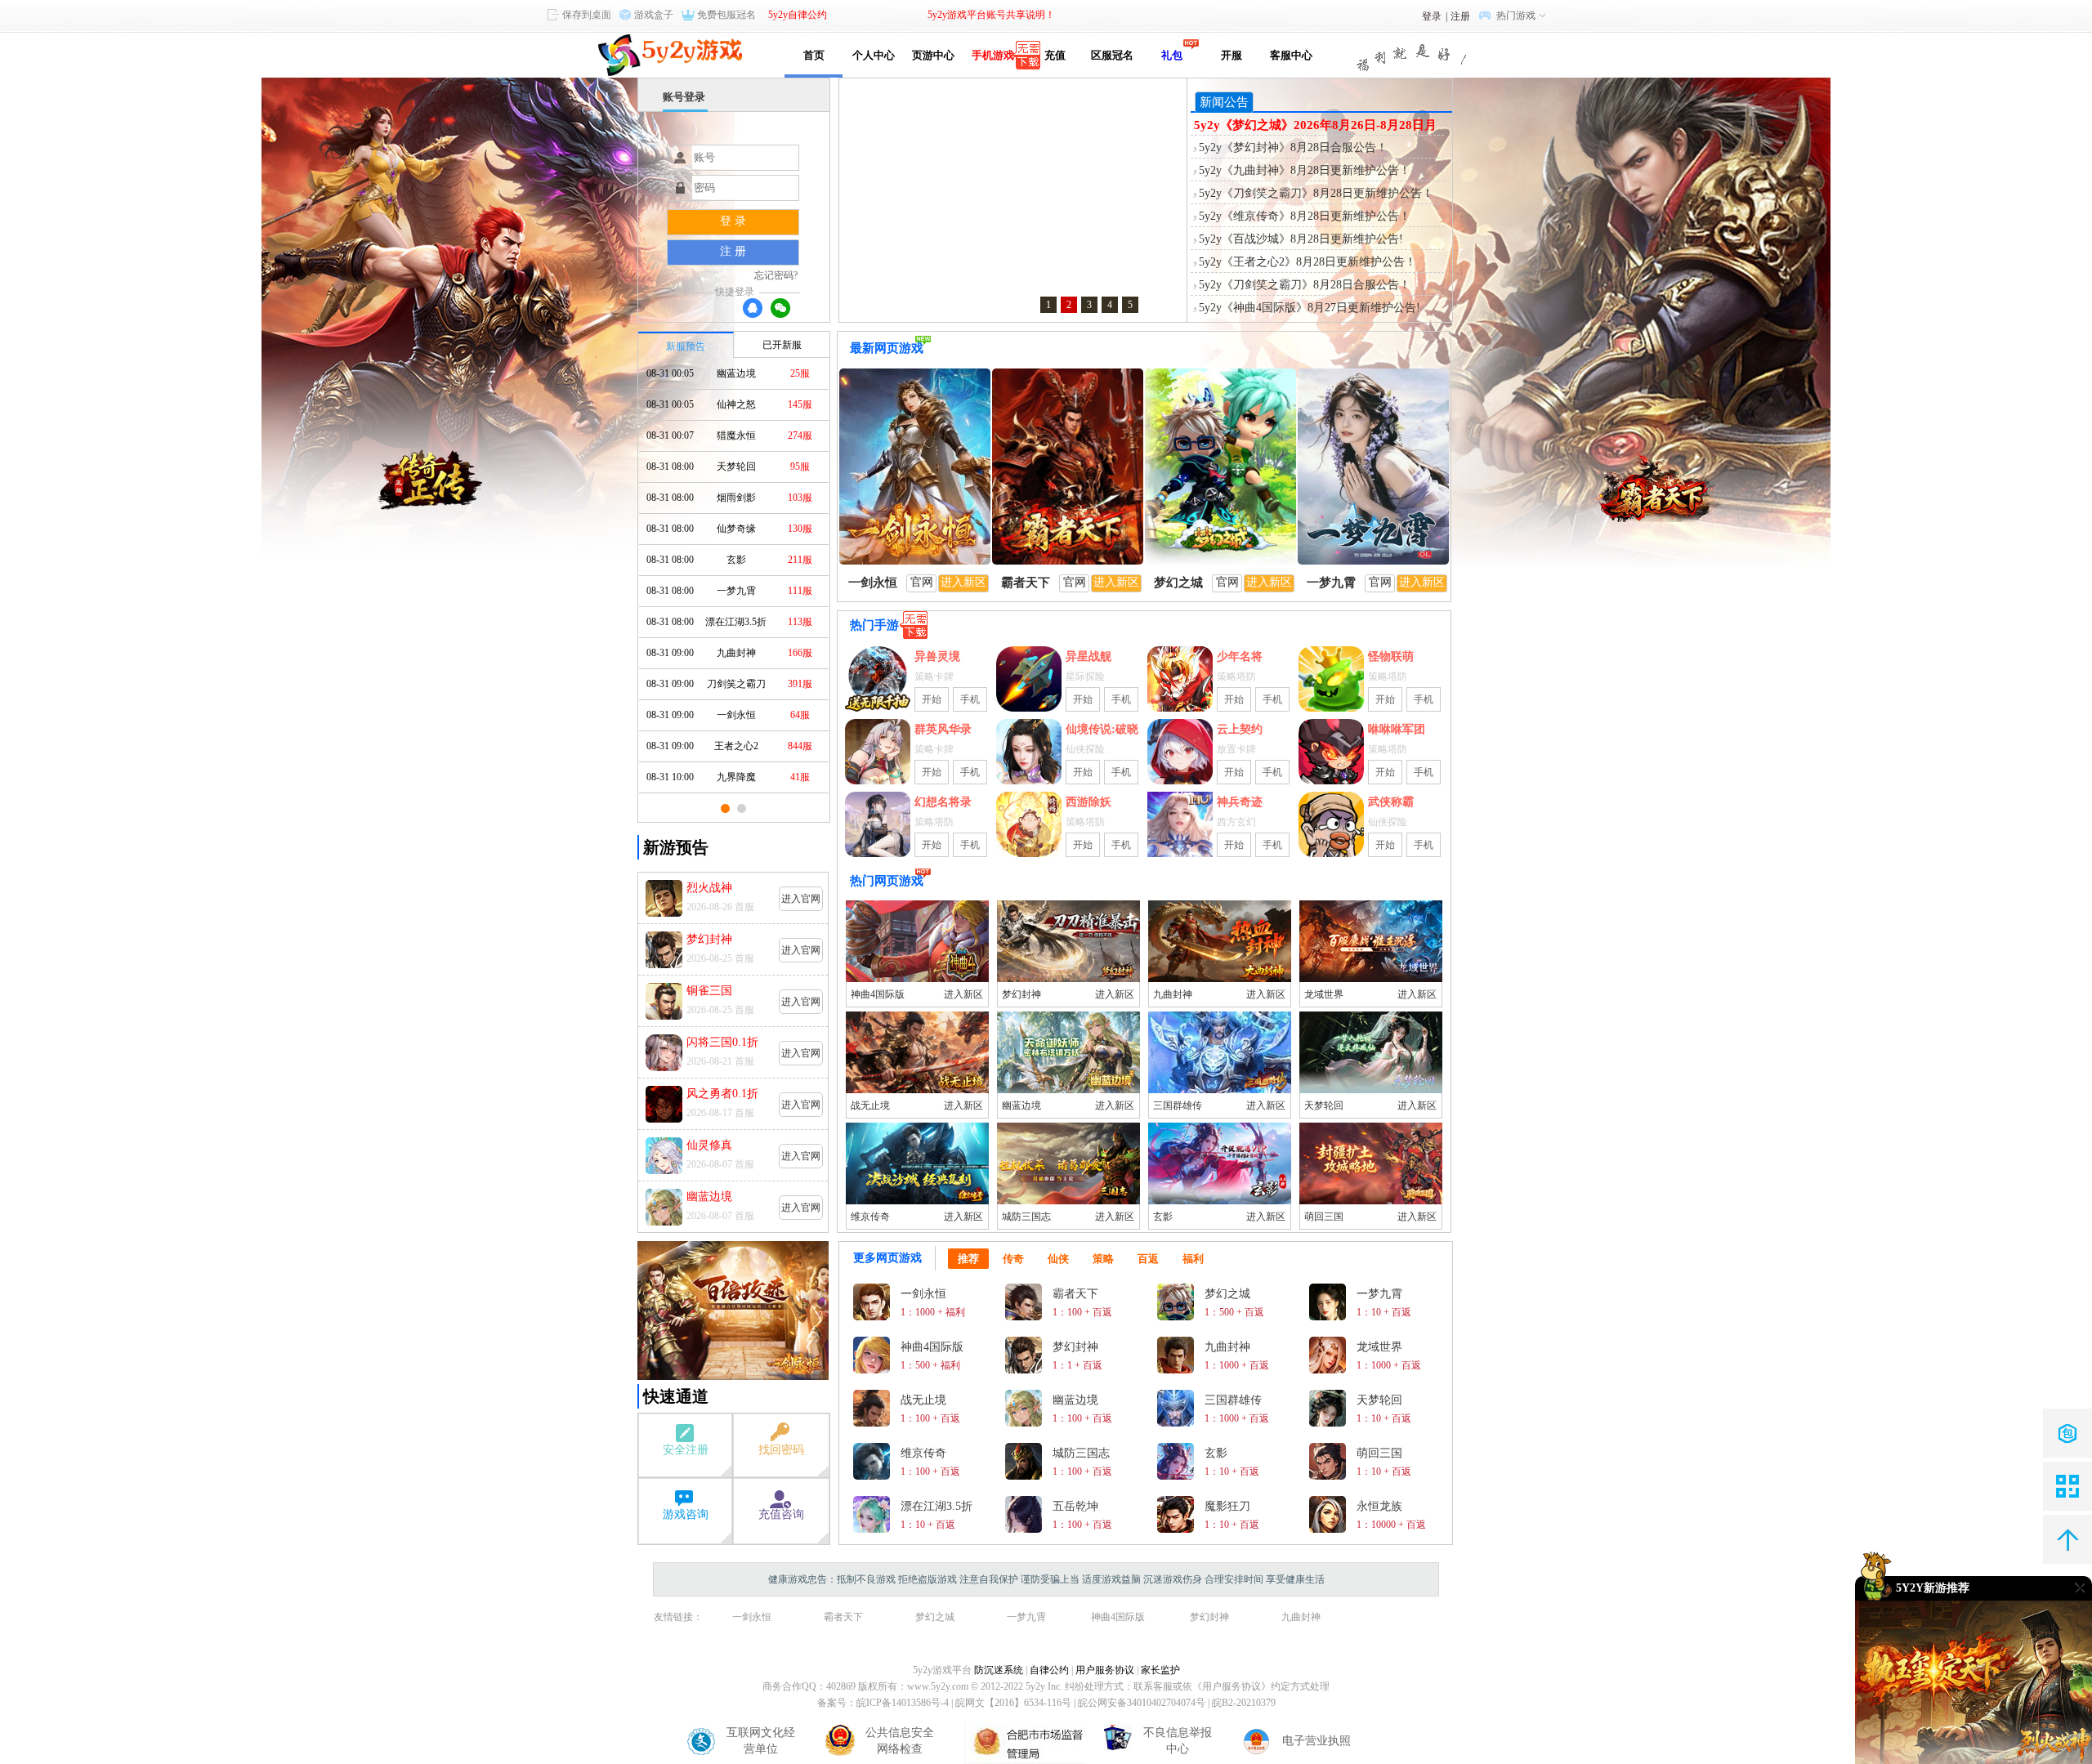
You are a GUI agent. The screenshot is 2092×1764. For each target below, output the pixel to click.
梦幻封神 (1021, 994)
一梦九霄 (1026, 1617)
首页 (814, 55)
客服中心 (1291, 55)
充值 (1053, 55)
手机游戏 (993, 55)
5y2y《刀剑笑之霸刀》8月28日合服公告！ (1305, 285)
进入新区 (963, 994)
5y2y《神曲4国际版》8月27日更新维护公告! (1310, 308)
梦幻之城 (935, 1617)
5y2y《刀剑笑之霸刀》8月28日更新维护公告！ (1316, 193)
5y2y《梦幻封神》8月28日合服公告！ (1293, 147)
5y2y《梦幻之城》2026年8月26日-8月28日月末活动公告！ (1315, 126)
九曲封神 (1173, 994)
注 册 (733, 251)
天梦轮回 (1324, 1105)
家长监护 (1160, 1670)
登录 (1432, 16)
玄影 (1163, 1217)
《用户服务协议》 (1232, 1686)
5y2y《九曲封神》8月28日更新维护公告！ (1305, 170)
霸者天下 (843, 1617)
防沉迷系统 (999, 1670)
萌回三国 (1324, 1217)
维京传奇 (870, 1217)
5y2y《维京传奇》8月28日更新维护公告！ (1305, 216)
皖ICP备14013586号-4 (903, 1703)
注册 (1460, 16)
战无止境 (870, 1105)
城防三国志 (1026, 1217)
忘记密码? (776, 275)
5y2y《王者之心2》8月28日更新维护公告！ (1307, 262)
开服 (1232, 55)
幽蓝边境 (1021, 1105)
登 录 (733, 221)
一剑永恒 (752, 1617)
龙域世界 (1324, 994)
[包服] (2067, 1433)
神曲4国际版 (878, 994)
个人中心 (874, 55)
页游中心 (933, 55)
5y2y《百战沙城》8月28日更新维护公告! (1301, 239)
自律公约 (1049, 1670)
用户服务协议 (1105, 1670)
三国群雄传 (1178, 1105)
